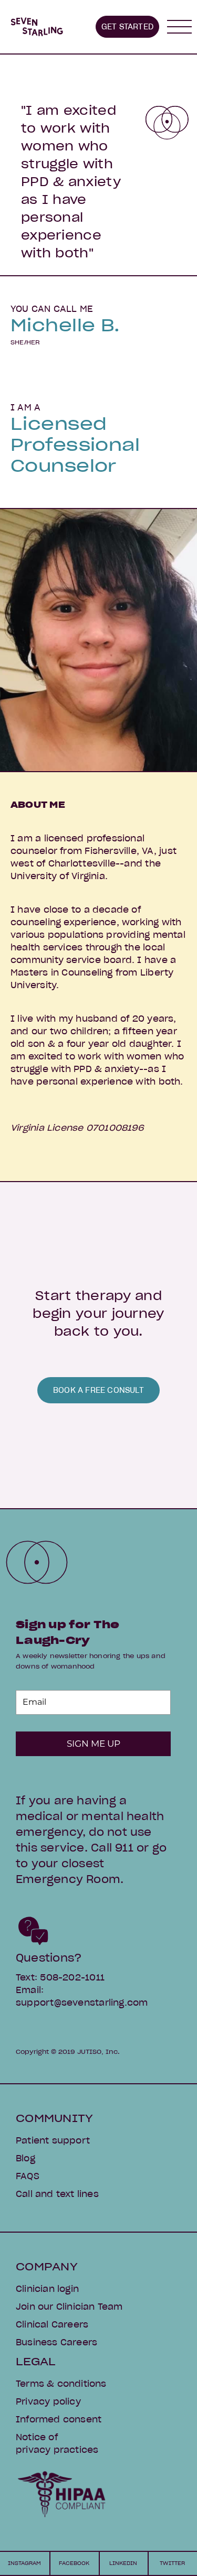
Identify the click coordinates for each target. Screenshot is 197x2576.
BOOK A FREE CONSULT (98, 1390)
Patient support (53, 2140)
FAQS (28, 2176)
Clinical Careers (52, 2324)
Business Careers (56, 2342)
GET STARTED (127, 27)
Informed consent (59, 2419)
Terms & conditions (61, 2384)
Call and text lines (57, 2194)
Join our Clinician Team (69, 2307)
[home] (37, 27)
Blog (25, 2158)
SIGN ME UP (94, 1744)
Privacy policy (48, 2401)
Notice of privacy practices (57, 2443)
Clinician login (47, 2289)
